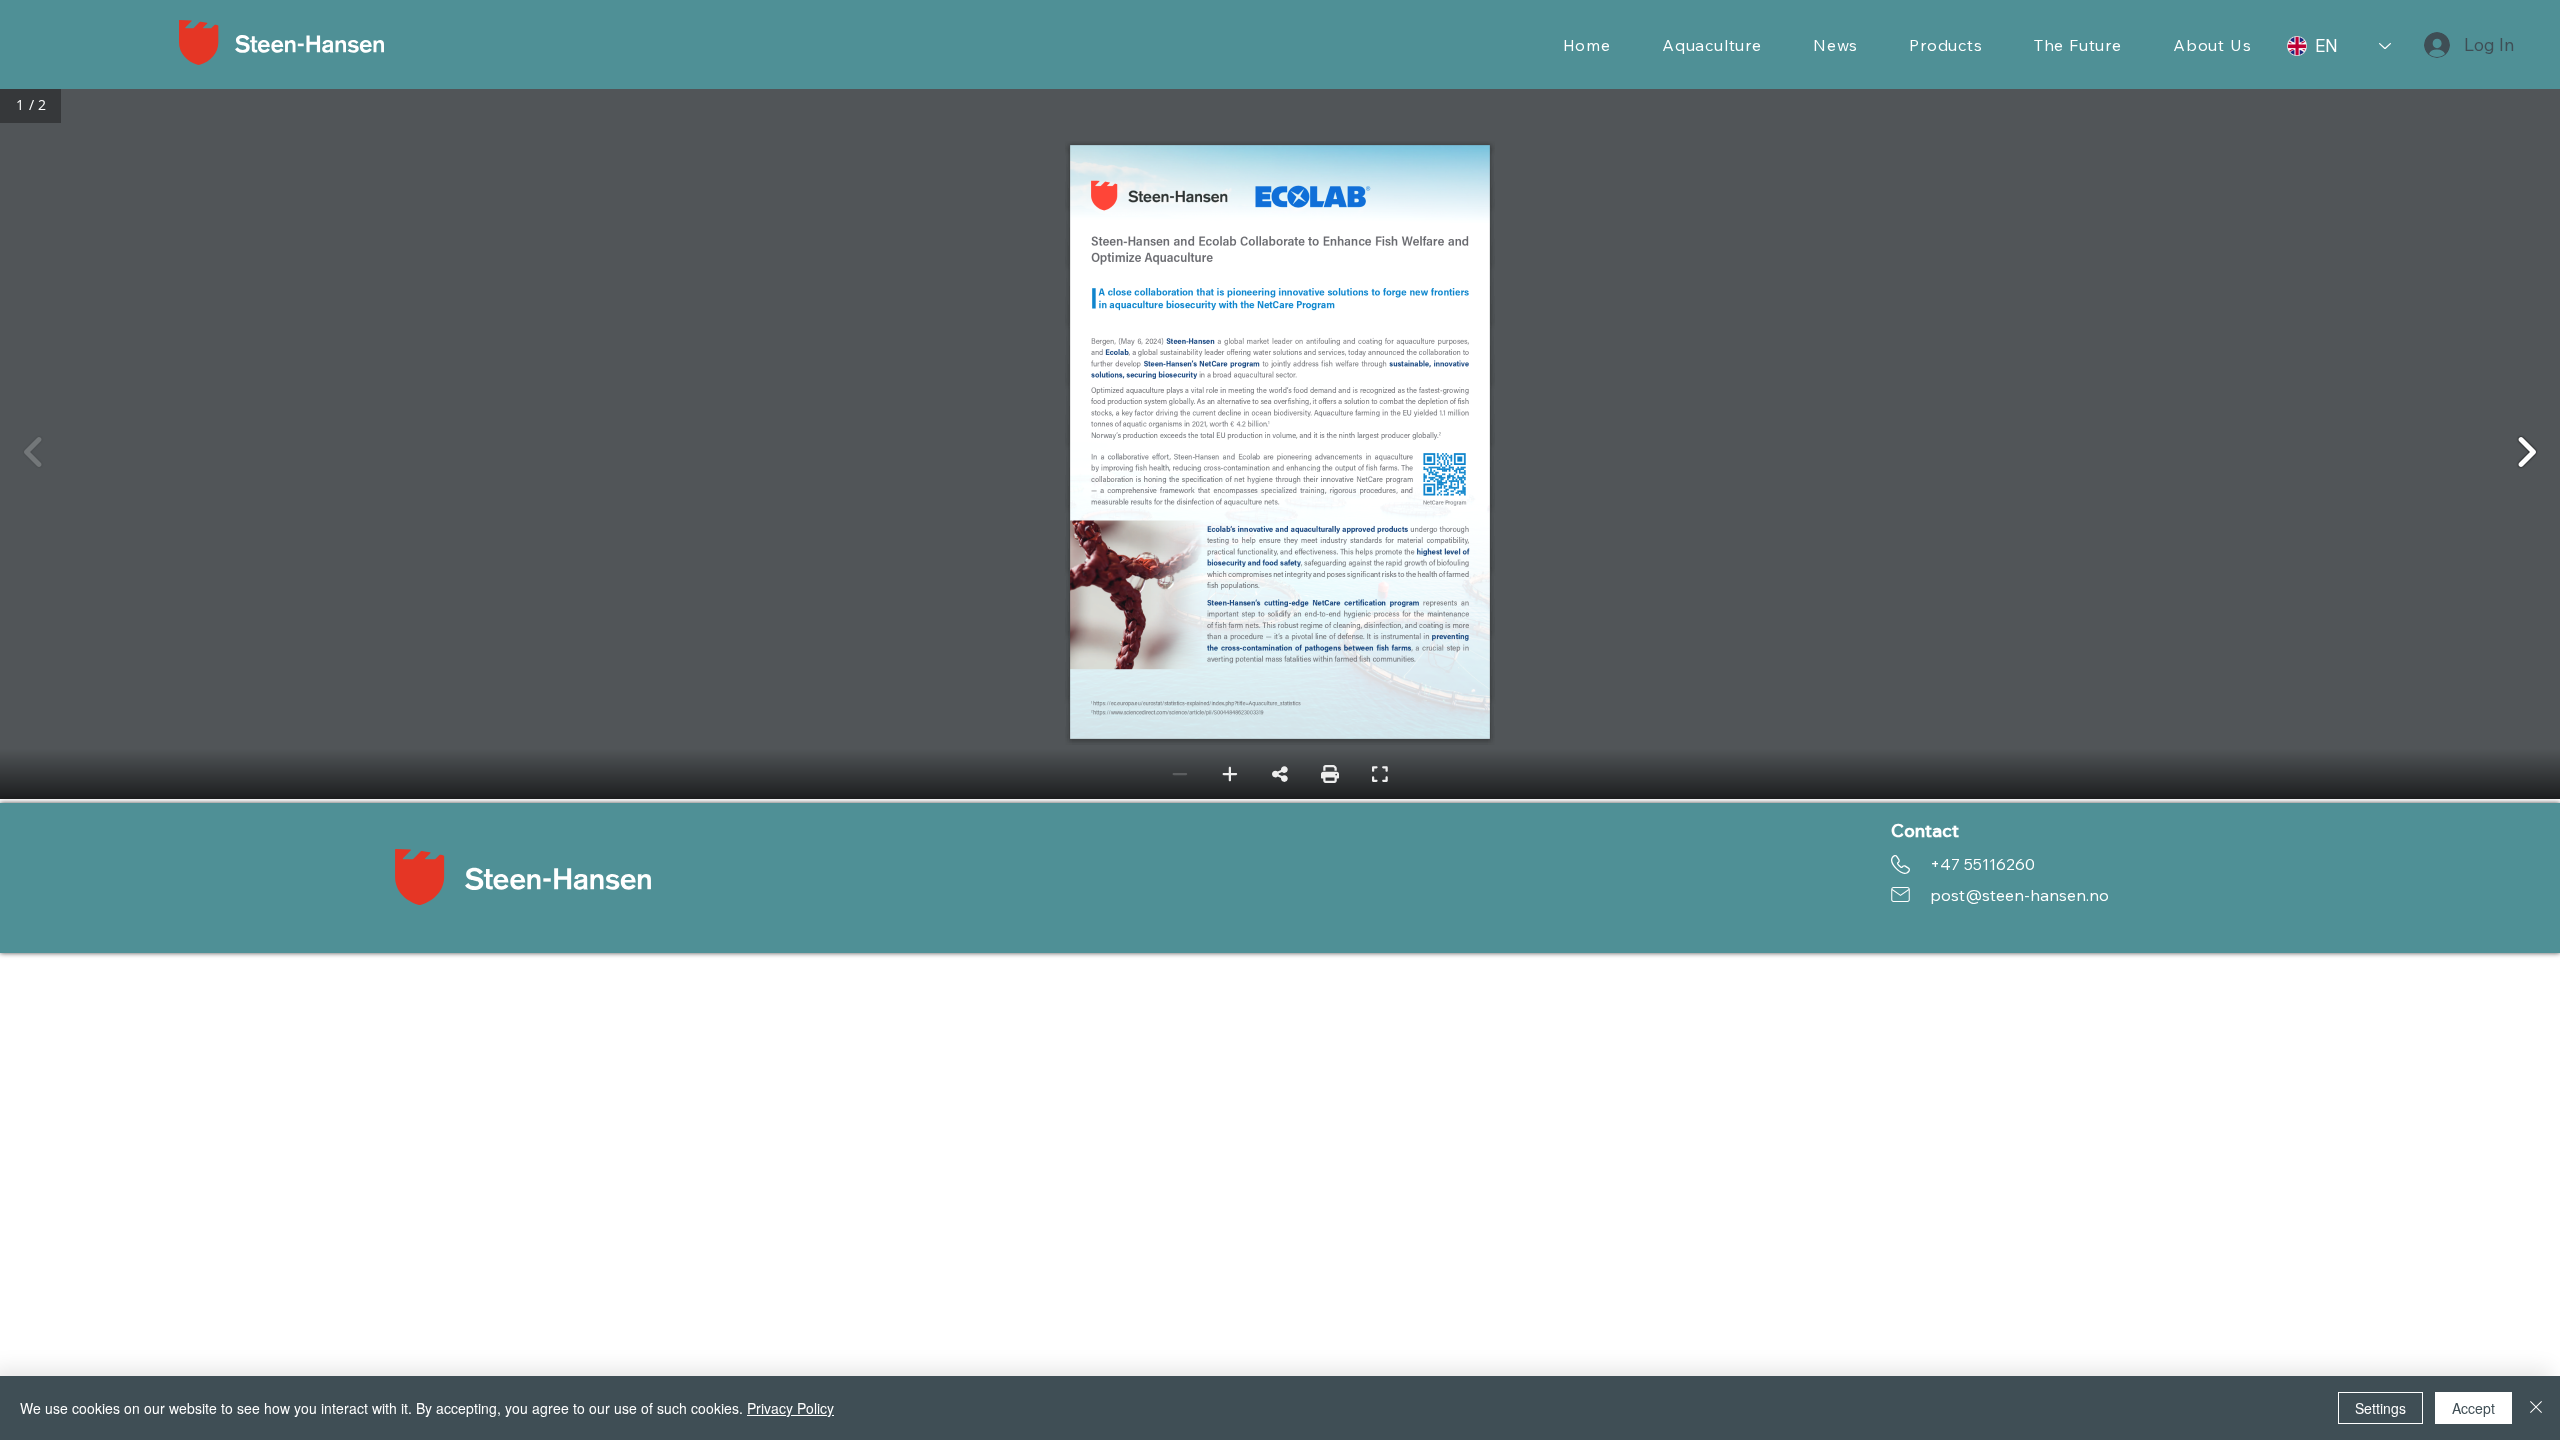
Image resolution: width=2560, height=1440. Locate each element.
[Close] (2536, 1408)
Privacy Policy (790, 1408)
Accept (2473, 1408)
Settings (2380, 1408)
